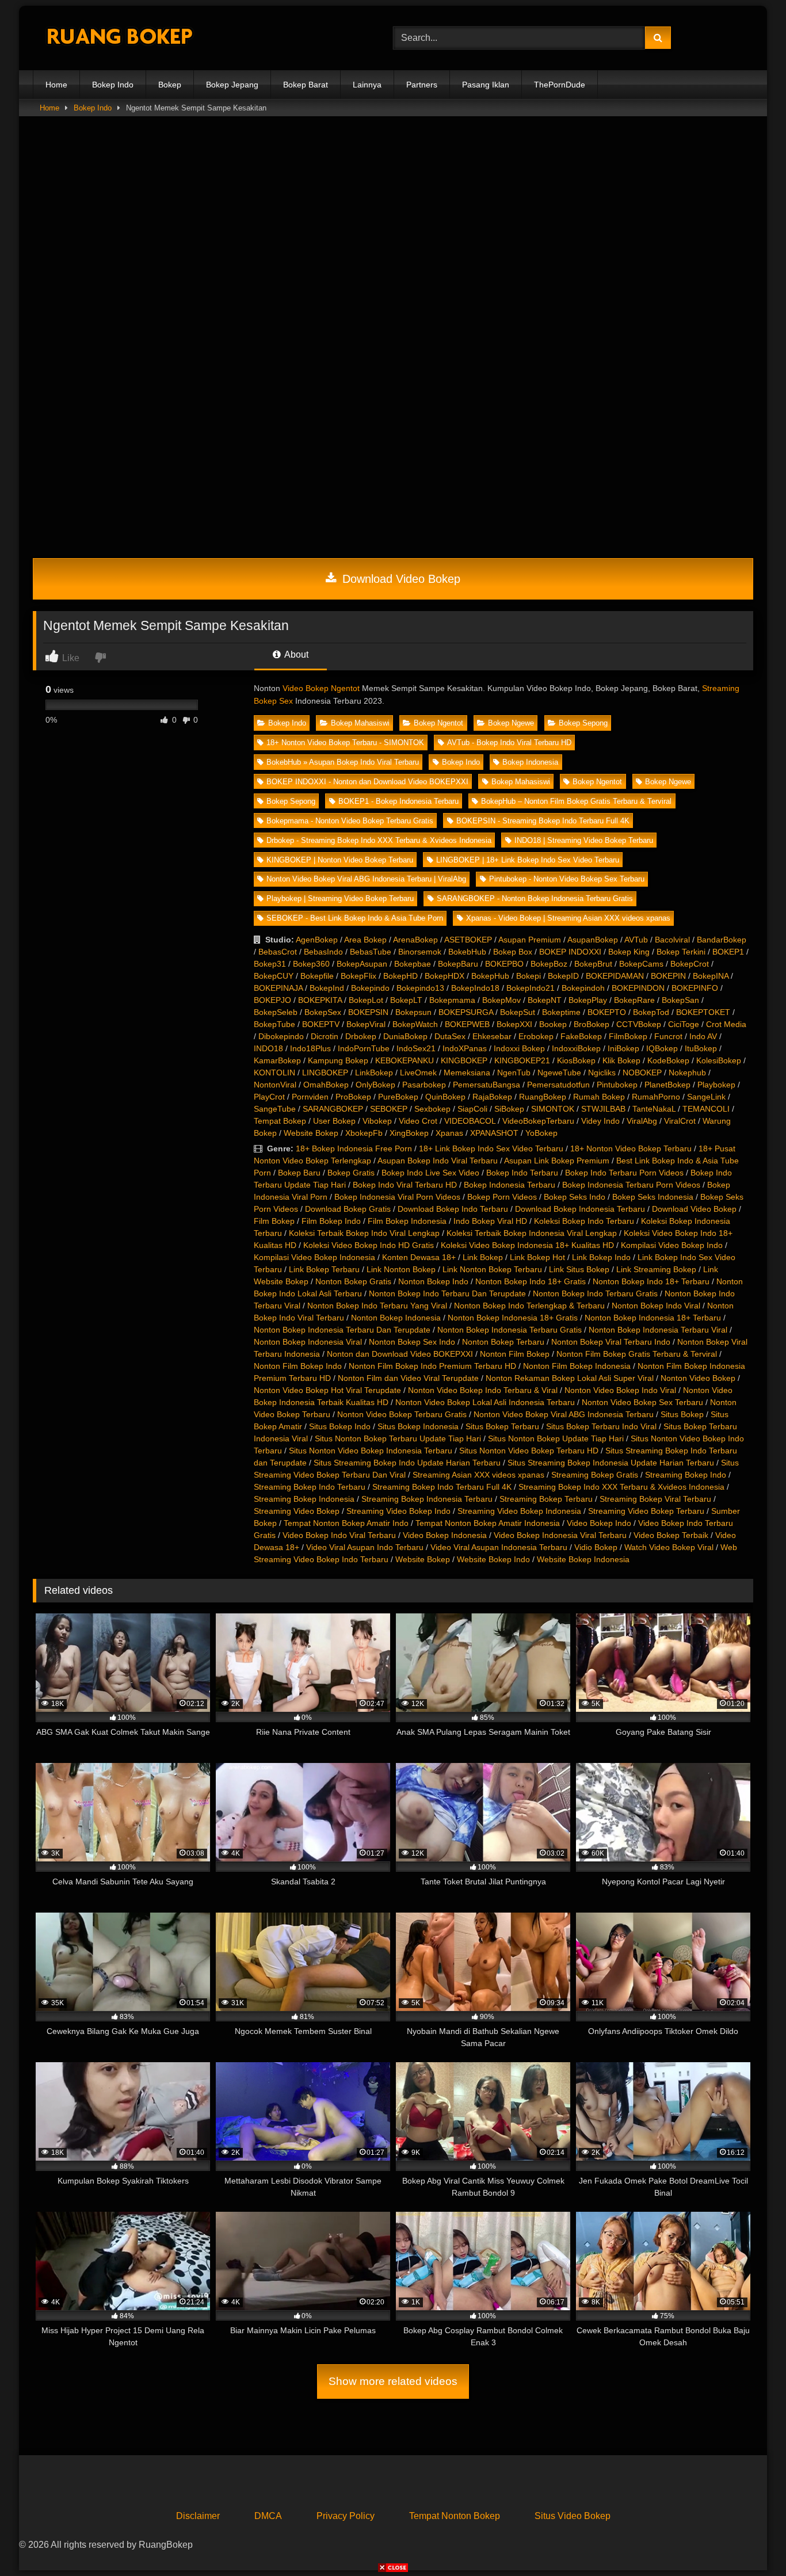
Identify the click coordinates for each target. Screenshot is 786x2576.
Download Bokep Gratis (348, 1209)
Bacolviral (672, 940)
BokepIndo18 (475, 988)
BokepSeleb (276, 1012)
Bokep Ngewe (511, 723)
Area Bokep (365, 940)
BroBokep (592, 1024)
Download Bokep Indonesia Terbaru (580, 1209)
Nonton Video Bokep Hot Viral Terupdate (327, 1390)
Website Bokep (311, 1133)
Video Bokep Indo (599, 1523)
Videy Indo (600, 1121)
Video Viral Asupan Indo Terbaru (365, 1547)
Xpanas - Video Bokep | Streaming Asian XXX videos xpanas (568, 918)
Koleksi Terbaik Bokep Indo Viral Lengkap (364, 1233)
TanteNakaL (654, 1109)
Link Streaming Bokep (656, 1269)
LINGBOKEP (325, 1073)
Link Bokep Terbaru (324, 1269)
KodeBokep (668, 1060)
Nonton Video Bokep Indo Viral (620, 1390)
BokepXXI (514, 1024)
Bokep (170, 85)
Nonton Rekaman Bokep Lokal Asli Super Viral (570, 1378)
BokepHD (400, 976)
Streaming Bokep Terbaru (546, 1499)
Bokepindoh (583, 988)
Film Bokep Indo (331, 1221)
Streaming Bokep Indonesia (304, 1499)
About (295, 655)
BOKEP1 (728, 952)
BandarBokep (722, 940)
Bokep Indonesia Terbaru (510, 1185)
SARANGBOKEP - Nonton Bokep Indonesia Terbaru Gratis (535, 898)
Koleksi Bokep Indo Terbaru (584, 1221)
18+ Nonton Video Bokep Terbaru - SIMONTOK (345, 743)
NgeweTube (559, 1073)
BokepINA (711, 976)
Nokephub (687, 1073)
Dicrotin (325, 1036)
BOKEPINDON (638, 988)
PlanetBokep (667, 1085)
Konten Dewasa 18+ (419, 1257)
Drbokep (361, 1036)
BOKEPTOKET (703, 1012)
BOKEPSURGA (466, 1012)
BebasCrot (278, 952)
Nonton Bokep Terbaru (503, 1342)
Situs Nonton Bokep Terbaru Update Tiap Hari (398, 1438)
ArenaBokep (415, 940)
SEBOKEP (389, 1109)
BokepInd (327, 988)
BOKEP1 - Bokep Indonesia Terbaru (398, 801)
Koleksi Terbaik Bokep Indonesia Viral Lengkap (532, 1233)
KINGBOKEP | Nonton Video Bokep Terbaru (340, 860)
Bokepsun (413, 1012)
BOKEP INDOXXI (570, 952)
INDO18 (268, 1048)
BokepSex (323, 1012)
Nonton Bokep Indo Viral (656, 1306)
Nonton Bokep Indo (433, 1281)
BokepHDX (444, 976)
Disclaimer (198, 2516)
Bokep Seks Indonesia (653, 1197)
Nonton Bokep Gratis (353, 1281)
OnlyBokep (375, 1085)
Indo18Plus (310, 1048)
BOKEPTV (321, 1024)
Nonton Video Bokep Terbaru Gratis (402, 1414)
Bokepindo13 (420, 988)
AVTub (636, 940)
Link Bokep (483, 1257)
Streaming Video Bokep (297, 1511)
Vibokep (377, 1121)
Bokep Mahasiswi (360, 723)
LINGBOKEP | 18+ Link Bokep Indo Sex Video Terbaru (528, 860)
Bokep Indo (113, 85)
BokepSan (680, 1000)
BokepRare (634, 1000)
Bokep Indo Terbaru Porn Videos (624, 1173)
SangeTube (275, 1109)
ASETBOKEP (468, 940)
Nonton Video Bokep (698, 1378)
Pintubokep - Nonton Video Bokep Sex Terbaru (567, 879)
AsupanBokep (593, 940)
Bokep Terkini (681, 952)
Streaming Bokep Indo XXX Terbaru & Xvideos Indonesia (621, 1487)
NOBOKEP (642, 1073)
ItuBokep (701, 1048)
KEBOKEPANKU (405, 1060)
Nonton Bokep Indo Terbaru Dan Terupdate (447, 1293)
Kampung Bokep (338, 1060)
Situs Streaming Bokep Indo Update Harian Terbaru (407, 1463)
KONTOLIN (274, 1073)
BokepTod (651, 1012)
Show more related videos (393, 2381)
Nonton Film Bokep (515, 1354)
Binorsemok (420, 952)
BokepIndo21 (531, 988)
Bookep (553, 1024)
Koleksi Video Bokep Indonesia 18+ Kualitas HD (527, 1245)
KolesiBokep (719, 1060)
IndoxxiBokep (576, 1048)
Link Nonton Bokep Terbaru (492, 1269)
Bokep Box (513, 952)
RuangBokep (543, 1097)
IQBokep (662, 1048)
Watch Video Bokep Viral (669, 1547)
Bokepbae (413, 964)
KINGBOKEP (464, 1060)
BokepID (563, 976)
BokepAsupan (362, 964)
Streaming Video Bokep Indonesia (519, 1511)
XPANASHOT (494, 1133)
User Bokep (334, 1121)
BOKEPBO (504, 964)
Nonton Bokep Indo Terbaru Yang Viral (377, 1306)
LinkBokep (374, 1073)
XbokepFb (364, 1133)
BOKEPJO (272, 1000)
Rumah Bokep (599, 1097)
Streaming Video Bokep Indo (398, 1511)
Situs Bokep (682, 1414)
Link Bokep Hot (537, 1257)
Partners (422, 85)
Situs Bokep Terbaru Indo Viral (601, 1426)
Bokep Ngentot (438, 723)
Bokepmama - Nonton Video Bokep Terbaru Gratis (350, 821)
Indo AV (703, 1036)
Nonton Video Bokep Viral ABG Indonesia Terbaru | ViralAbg (366, 879)
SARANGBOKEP (333, 1109)
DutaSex (450, 1036)
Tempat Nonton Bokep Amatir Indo (346, 1523)
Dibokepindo (281, 1036)
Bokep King (629, 952)
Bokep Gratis (351, 1173)
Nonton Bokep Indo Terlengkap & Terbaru (529, 1306)
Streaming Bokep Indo (686, 1475)
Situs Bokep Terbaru (502, 1426)
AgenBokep (317, 940)
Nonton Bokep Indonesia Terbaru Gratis (510, 1330)
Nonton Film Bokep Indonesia (577, 1366)
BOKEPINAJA (278, 988)
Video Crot (418, 1121)
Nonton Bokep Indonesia (396, 1318)
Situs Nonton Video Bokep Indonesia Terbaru (371, 1451)
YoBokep (541, 1133)
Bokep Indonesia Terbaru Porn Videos (631, 1185)
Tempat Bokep (280, 1121)
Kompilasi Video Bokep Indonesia (314, 1257)
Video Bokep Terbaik (671, 1535)
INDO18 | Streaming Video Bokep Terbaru (584, 840)
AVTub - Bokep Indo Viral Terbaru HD (509, 743)
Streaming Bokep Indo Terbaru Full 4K (442, 1487)
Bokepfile (317, 976)
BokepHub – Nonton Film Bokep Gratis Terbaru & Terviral (576, 801)
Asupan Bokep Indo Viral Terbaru (438, 1161)
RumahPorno (656, 1097)
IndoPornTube (364, 1048)
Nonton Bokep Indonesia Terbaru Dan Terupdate (342, 1330)
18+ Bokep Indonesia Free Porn (354, 1148)
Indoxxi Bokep (519, 1048)
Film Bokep (274, 1221)
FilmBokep (628, 1036)
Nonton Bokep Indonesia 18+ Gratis (513, 1318)
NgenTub (514, 1073)
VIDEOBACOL (470, 1121)
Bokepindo (370, 988)
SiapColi (472, 1109)
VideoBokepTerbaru (538, 1121)
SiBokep (509, 1109)
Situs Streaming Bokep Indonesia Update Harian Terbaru (611, 1463)
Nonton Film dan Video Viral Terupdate (408, 1378)
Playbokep (716, 1085)
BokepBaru (458, 964)
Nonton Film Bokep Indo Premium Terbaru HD (432, 1366)
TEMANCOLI (706, 1109)
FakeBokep (581, 1036)
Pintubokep (617, 1085)
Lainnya (367, 85)
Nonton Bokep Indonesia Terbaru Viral (658, 1330)
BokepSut (518, 1012)
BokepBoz (549, 964)
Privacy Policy (346, 2516)
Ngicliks (602, 1073)
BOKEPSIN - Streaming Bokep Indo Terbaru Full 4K (543, 821)
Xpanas (449, 1133)
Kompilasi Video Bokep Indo (672, 1245)
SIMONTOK (553, 1109)
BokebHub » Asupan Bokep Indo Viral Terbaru (343, 762)
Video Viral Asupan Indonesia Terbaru (499, 1547)
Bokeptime (561, 1012)
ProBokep (353, 1097)
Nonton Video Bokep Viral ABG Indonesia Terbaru (564, 1414)
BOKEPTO (607, 1012)
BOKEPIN (668, 976)
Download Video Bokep (400, 579)
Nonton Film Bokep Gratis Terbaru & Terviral (637, 1354)
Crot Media (726, 1024)
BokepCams (641, 964)
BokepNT (545, 1000)
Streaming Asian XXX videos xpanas (478, 1475)
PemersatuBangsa (487, 1085)
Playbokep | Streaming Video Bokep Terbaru (340, 898)
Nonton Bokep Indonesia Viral (308, 1342)
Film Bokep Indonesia (407, 1221)
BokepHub (490, 976)
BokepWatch (415, 1024)
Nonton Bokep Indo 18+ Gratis (531, 1281)
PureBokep (398, 1097)
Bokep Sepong (583, 723)
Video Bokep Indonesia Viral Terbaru (560, 1535)
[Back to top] (750, 2542)
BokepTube (274, 1024)
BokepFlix (358, 976)
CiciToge (684, 1024)
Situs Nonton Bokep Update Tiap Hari (556, 1438)
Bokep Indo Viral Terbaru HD (405, 1185)
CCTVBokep (639, 1024)
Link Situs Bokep (579, 1269)
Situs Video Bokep (573, 2516)
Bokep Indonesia (530, 762)
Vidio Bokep (596, 1547)
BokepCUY (274, 976)
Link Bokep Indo (601, 1257)
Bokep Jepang (232, 85)
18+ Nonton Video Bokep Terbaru (631, 1148)
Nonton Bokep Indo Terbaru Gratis (595, 1293)
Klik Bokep (621, 1060)
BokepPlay (588, 1000)
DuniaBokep (405, 1036)
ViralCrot (680, 1121)
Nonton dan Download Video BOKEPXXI (400, 1354)
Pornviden (310, 1097)
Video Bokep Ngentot (321, 688)
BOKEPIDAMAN (615, 976)
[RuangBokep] (119, 38)
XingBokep (409, 1133)
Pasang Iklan (486, 85)
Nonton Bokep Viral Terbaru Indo (611, 1342)
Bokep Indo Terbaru (522, 1173)
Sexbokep (432, 1109)
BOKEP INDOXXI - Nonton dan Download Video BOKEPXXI (367, 782)
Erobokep (536, 1036)
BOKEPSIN (368, 1012)
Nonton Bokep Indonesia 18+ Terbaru (653, 1318)
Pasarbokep (424, 1085)
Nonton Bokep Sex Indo (412, 1342)
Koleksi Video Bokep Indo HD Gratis (369, 1245)
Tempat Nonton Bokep (455, 2516)
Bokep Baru (299, 1173)
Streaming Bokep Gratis (595, 1475)
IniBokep (623, 1048)
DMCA (268, 2516)
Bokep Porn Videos (502, 1197)
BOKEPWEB (467, 1024)
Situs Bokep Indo (340, 1426)
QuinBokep (445, 1097)
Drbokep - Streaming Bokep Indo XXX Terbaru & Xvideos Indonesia (379, 840)
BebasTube (371, 952)
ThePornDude (560, 85)
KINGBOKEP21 (522, 1060)
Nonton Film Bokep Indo (298, 1366)
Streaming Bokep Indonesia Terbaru (427, 1499)
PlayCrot (269, 1097)
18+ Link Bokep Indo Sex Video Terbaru (491, 1148)
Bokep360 (311, 964)
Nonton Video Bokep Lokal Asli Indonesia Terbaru (485, 1402)
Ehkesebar (492, 1036)
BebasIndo (323, 952)
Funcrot (668, 1036)
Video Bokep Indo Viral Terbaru (339, 1535)
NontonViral (275, 1085)
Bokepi (529, 976)
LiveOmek (418, 1073)
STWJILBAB (603, 1109)
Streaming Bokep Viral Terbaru (655, 1499)
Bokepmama (452, 1000)
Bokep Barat (306, 85)
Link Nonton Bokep (401, 1269)
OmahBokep (326, 1085)
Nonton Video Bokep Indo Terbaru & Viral (483, 1390)
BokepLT (406, 1000)
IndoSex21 (416, 1048)
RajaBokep (492, 1097)
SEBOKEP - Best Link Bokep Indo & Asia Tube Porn (355, 918)
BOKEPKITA (320, 1000)
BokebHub (467, 952)
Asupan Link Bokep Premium (557, 1161)
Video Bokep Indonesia (445, 1535)
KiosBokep (576, 1060)
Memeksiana (467, 1073)
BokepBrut (593, 964)
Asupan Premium (530, 940)
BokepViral (366, 1024)
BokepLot (366, 1000)
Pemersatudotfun (558, 1085)
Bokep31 (270, 964)
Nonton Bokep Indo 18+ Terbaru (651, 1281)
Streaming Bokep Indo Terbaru (310, 1487)
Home (56, 85)
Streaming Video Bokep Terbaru (646, 1511)
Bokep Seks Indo (575, 1197)
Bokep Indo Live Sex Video (430, 1173)
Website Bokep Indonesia (583, 1559)
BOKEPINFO (695, 988)
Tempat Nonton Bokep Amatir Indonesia (488, 1523)
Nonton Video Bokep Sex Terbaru (642, 1402)
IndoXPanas (465, 1048)
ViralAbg (642, 1121)
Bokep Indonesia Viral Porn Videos (397, 1197)
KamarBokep (277, 1060)
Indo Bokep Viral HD (490, 1221)
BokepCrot (690, 964)
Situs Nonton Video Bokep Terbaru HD (529, 1451)
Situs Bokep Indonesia (418, 1426)
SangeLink (706, 1097)
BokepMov (501, 1000)
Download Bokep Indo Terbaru (453, 1209)
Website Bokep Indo (493, 1559)
